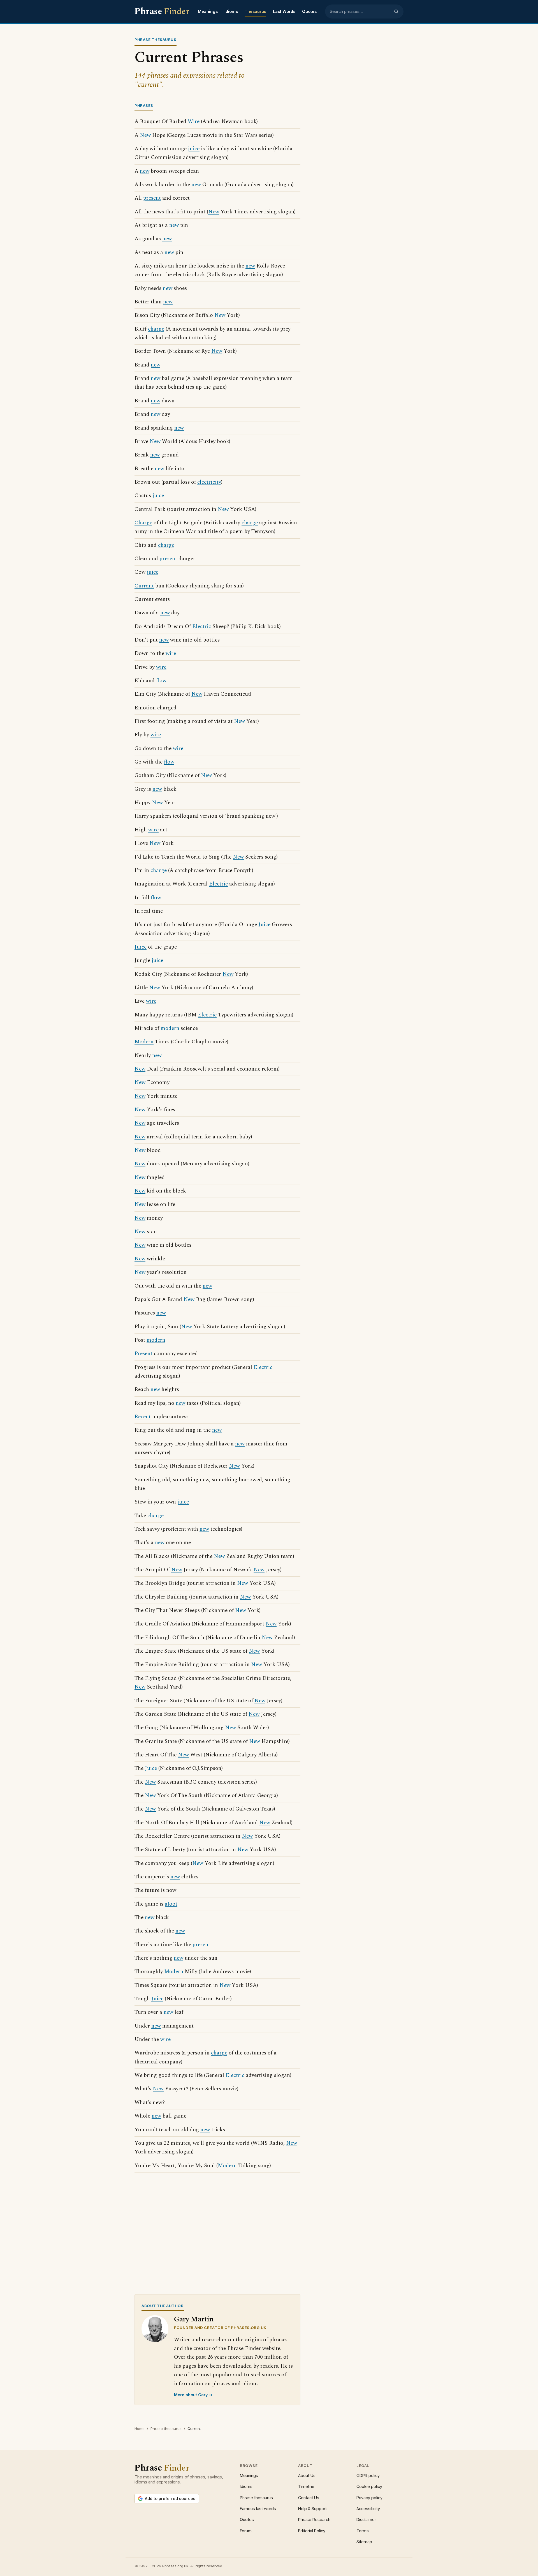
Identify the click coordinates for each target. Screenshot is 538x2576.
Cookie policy (369, 2486)
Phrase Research (314, 2520)
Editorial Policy (312, 2531)
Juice (264, 925)
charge (156, 329)
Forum (246, 2531)
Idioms (231, 11)
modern (170, 1028)
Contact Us (309, 2498)
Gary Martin (194, 2319)
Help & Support (312, 2509)
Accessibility (368, 2509)
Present (143, 1354)
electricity (209, 482)
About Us (307, 2475)
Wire (194, 122)
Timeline (306, 2486)
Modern (144, 1042)
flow (161, 681)
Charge (143, 523)
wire (171, 653)
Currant (144, 586)
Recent (143, 1417)
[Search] (396, 11)
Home (140, 2429)
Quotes (309, 11)
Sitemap (364, 2542)
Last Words (284, 11)
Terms (363, 2531)
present (152, 198)
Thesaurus (255, 11)
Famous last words (258, 2509)
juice (194, 149)
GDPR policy (368, 2475)
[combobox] (360, 11)
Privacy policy (369, 2498)
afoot (171, 1904)
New (145, 135)
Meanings (208, 11)
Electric (202, 627)
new (145, 171)
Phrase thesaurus (166, 2429)
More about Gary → (193, 2395)
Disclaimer (366, 2520)
